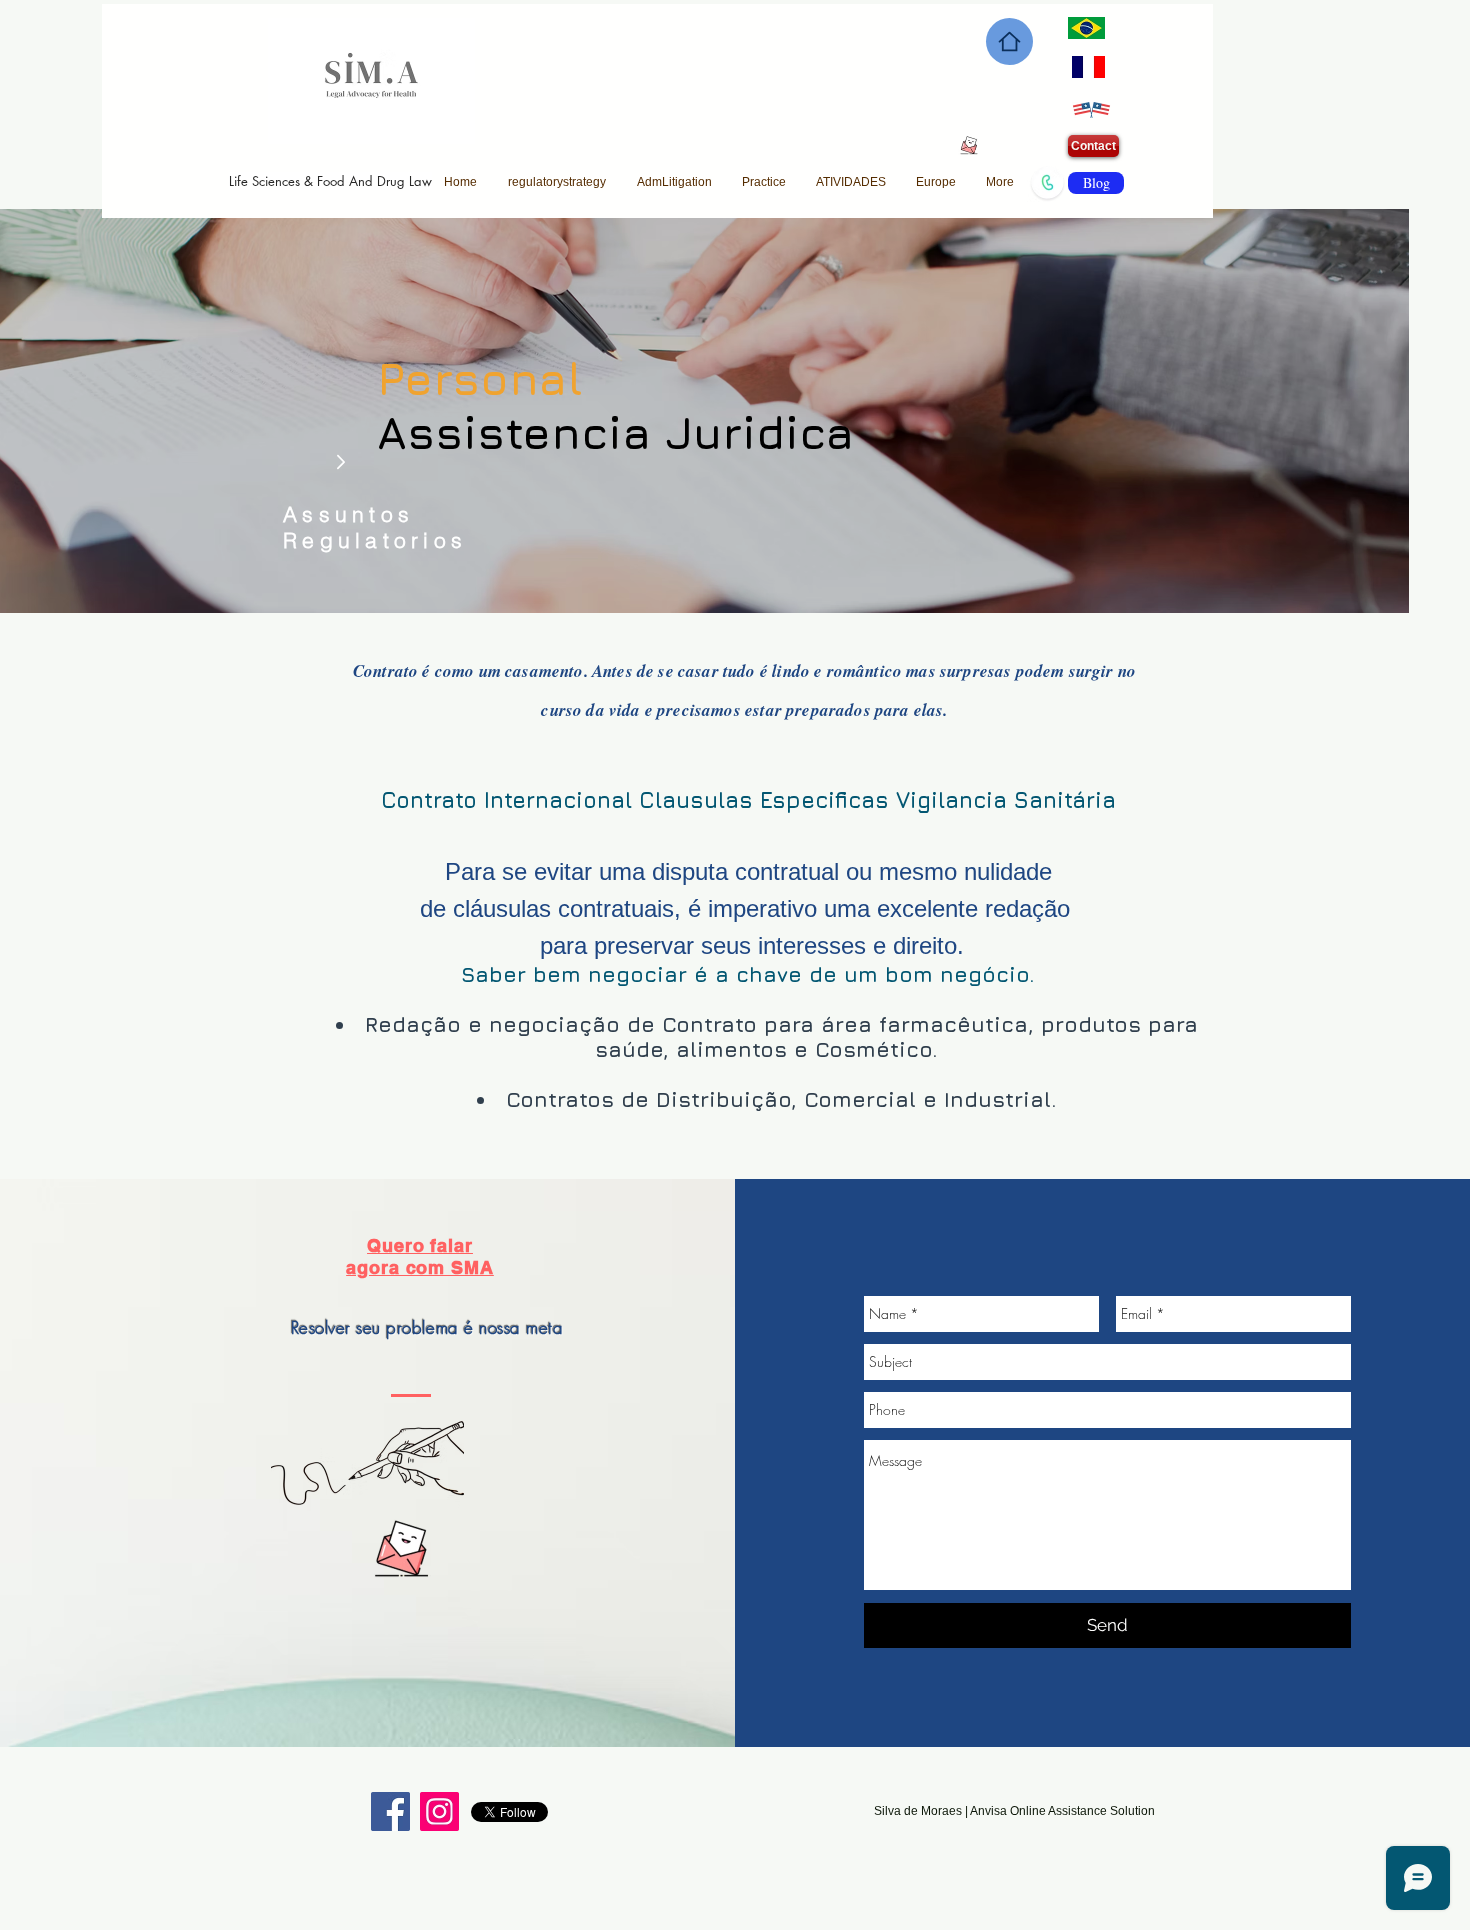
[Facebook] (390, 1811)
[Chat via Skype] (399, 1632)
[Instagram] (439, 1811)
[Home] (1009, 41)
